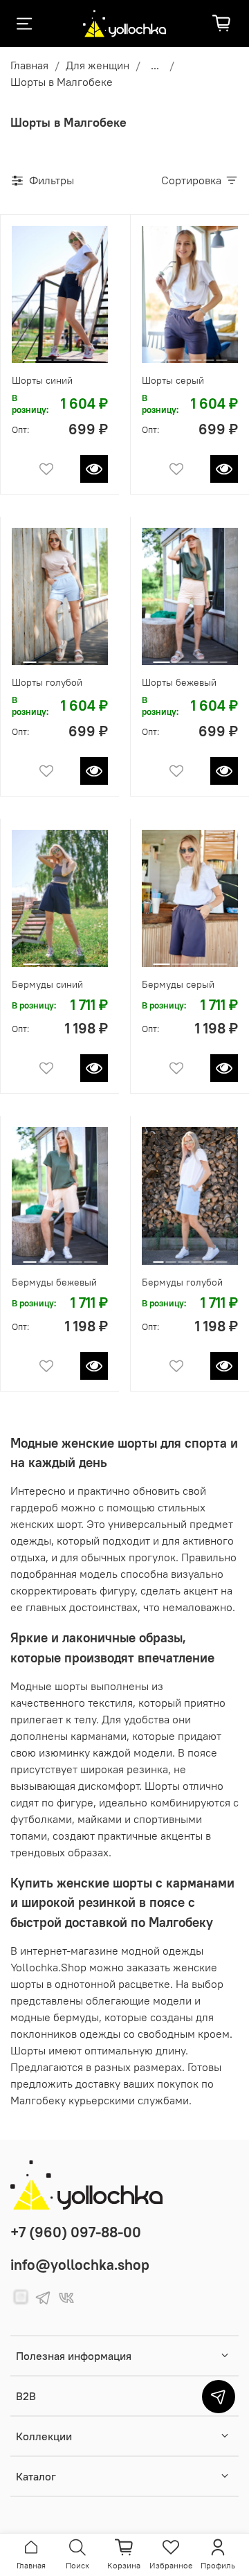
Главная (29, 65)
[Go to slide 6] (222, 355)
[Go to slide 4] (75, 355)
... (155, 65)
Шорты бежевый (179, 682)
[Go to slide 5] (90, 355)
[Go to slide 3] (60, 355)
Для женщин (98, 65)
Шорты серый (173, 380)
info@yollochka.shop (80, 2265)
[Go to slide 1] (29, 355)
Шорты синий (42, 380)
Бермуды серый (178, 984)
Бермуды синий (47, 984)
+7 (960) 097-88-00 (76, 2232)
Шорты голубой (47, 682)
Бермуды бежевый (54, 1282)
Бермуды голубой (182, 1282)
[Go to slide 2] (45, 355)
